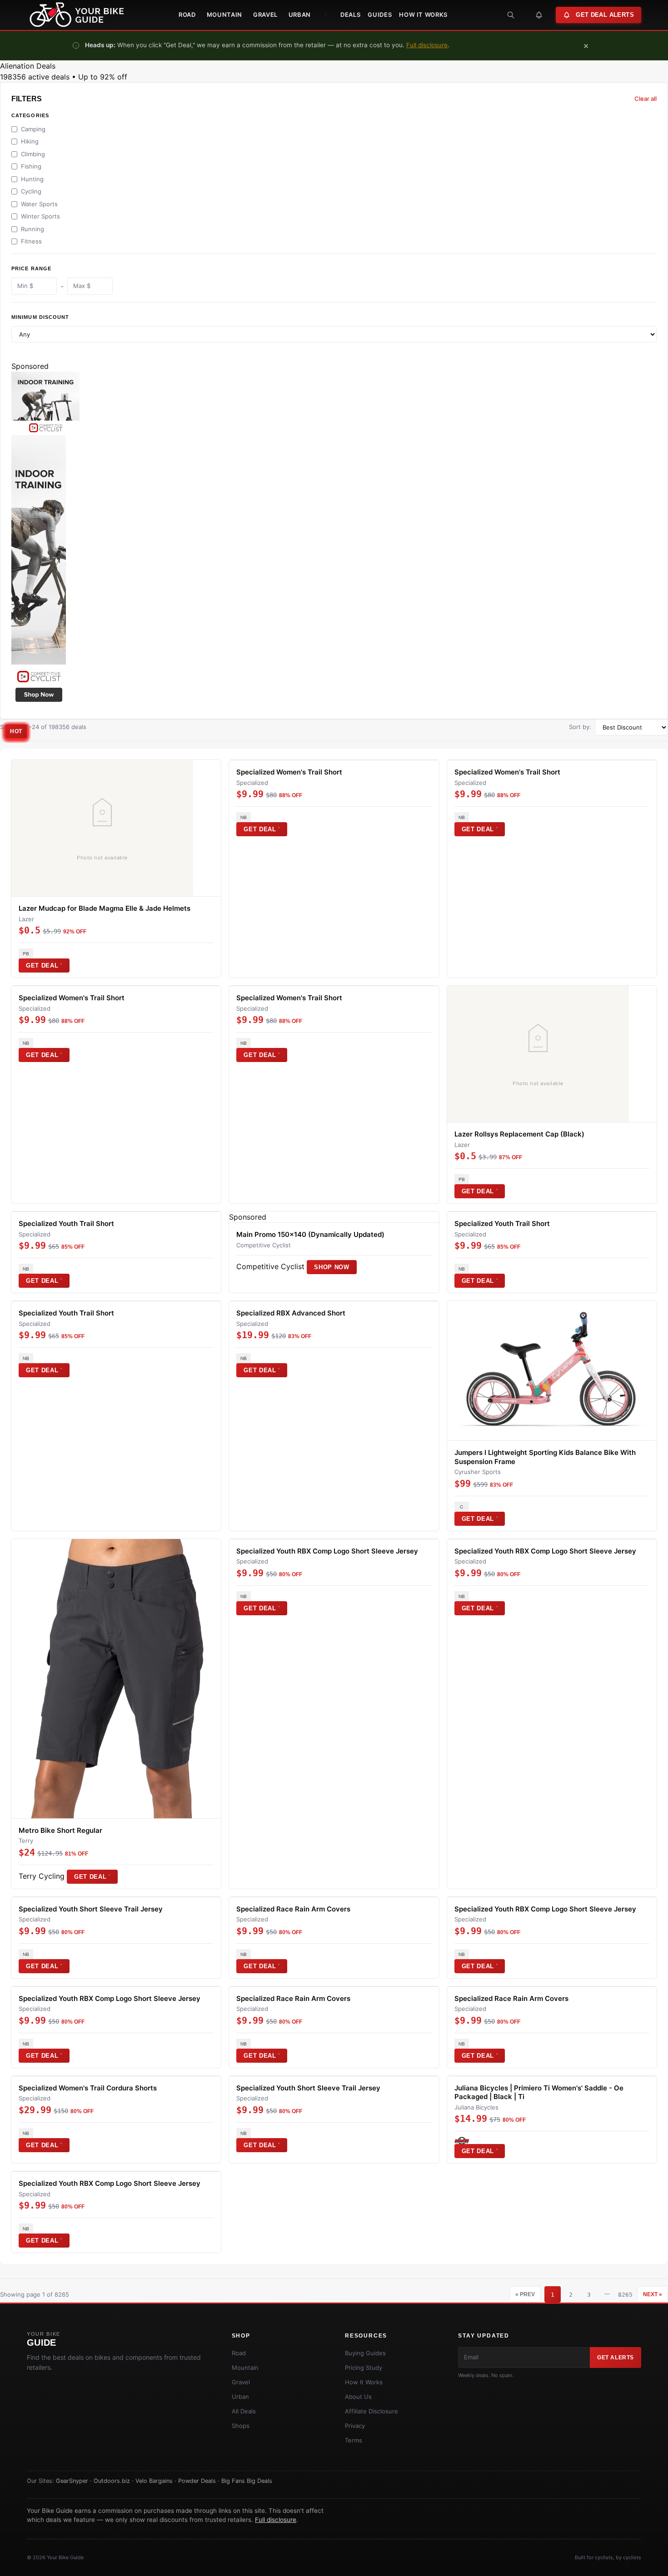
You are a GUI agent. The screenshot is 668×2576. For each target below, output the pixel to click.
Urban (300, 15)
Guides (380, 15)
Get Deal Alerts (605, 15)
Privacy (355, 2426)
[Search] (511, 15)
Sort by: (580, 727)
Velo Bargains (154, 2481)
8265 (625, 2295)
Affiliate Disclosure (371, 2411)
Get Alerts (616, 2358)
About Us (358, 2397)
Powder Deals (197, 2481)
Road (187, 15)
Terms (354, 2440)
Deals (350, 15)
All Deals (244, 2411)
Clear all (646, 99)
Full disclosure (427, 45)
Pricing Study (364, 2368)
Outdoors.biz (112, 2481)
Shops (241, 2426)
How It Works (423, 15)
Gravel (265, 15)
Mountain (224, 15)
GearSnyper (72, 2481)
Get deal (44, 965)
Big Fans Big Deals (247, 2481)
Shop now (332, 1267)
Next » (653, 2294)
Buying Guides (365, 2353)
